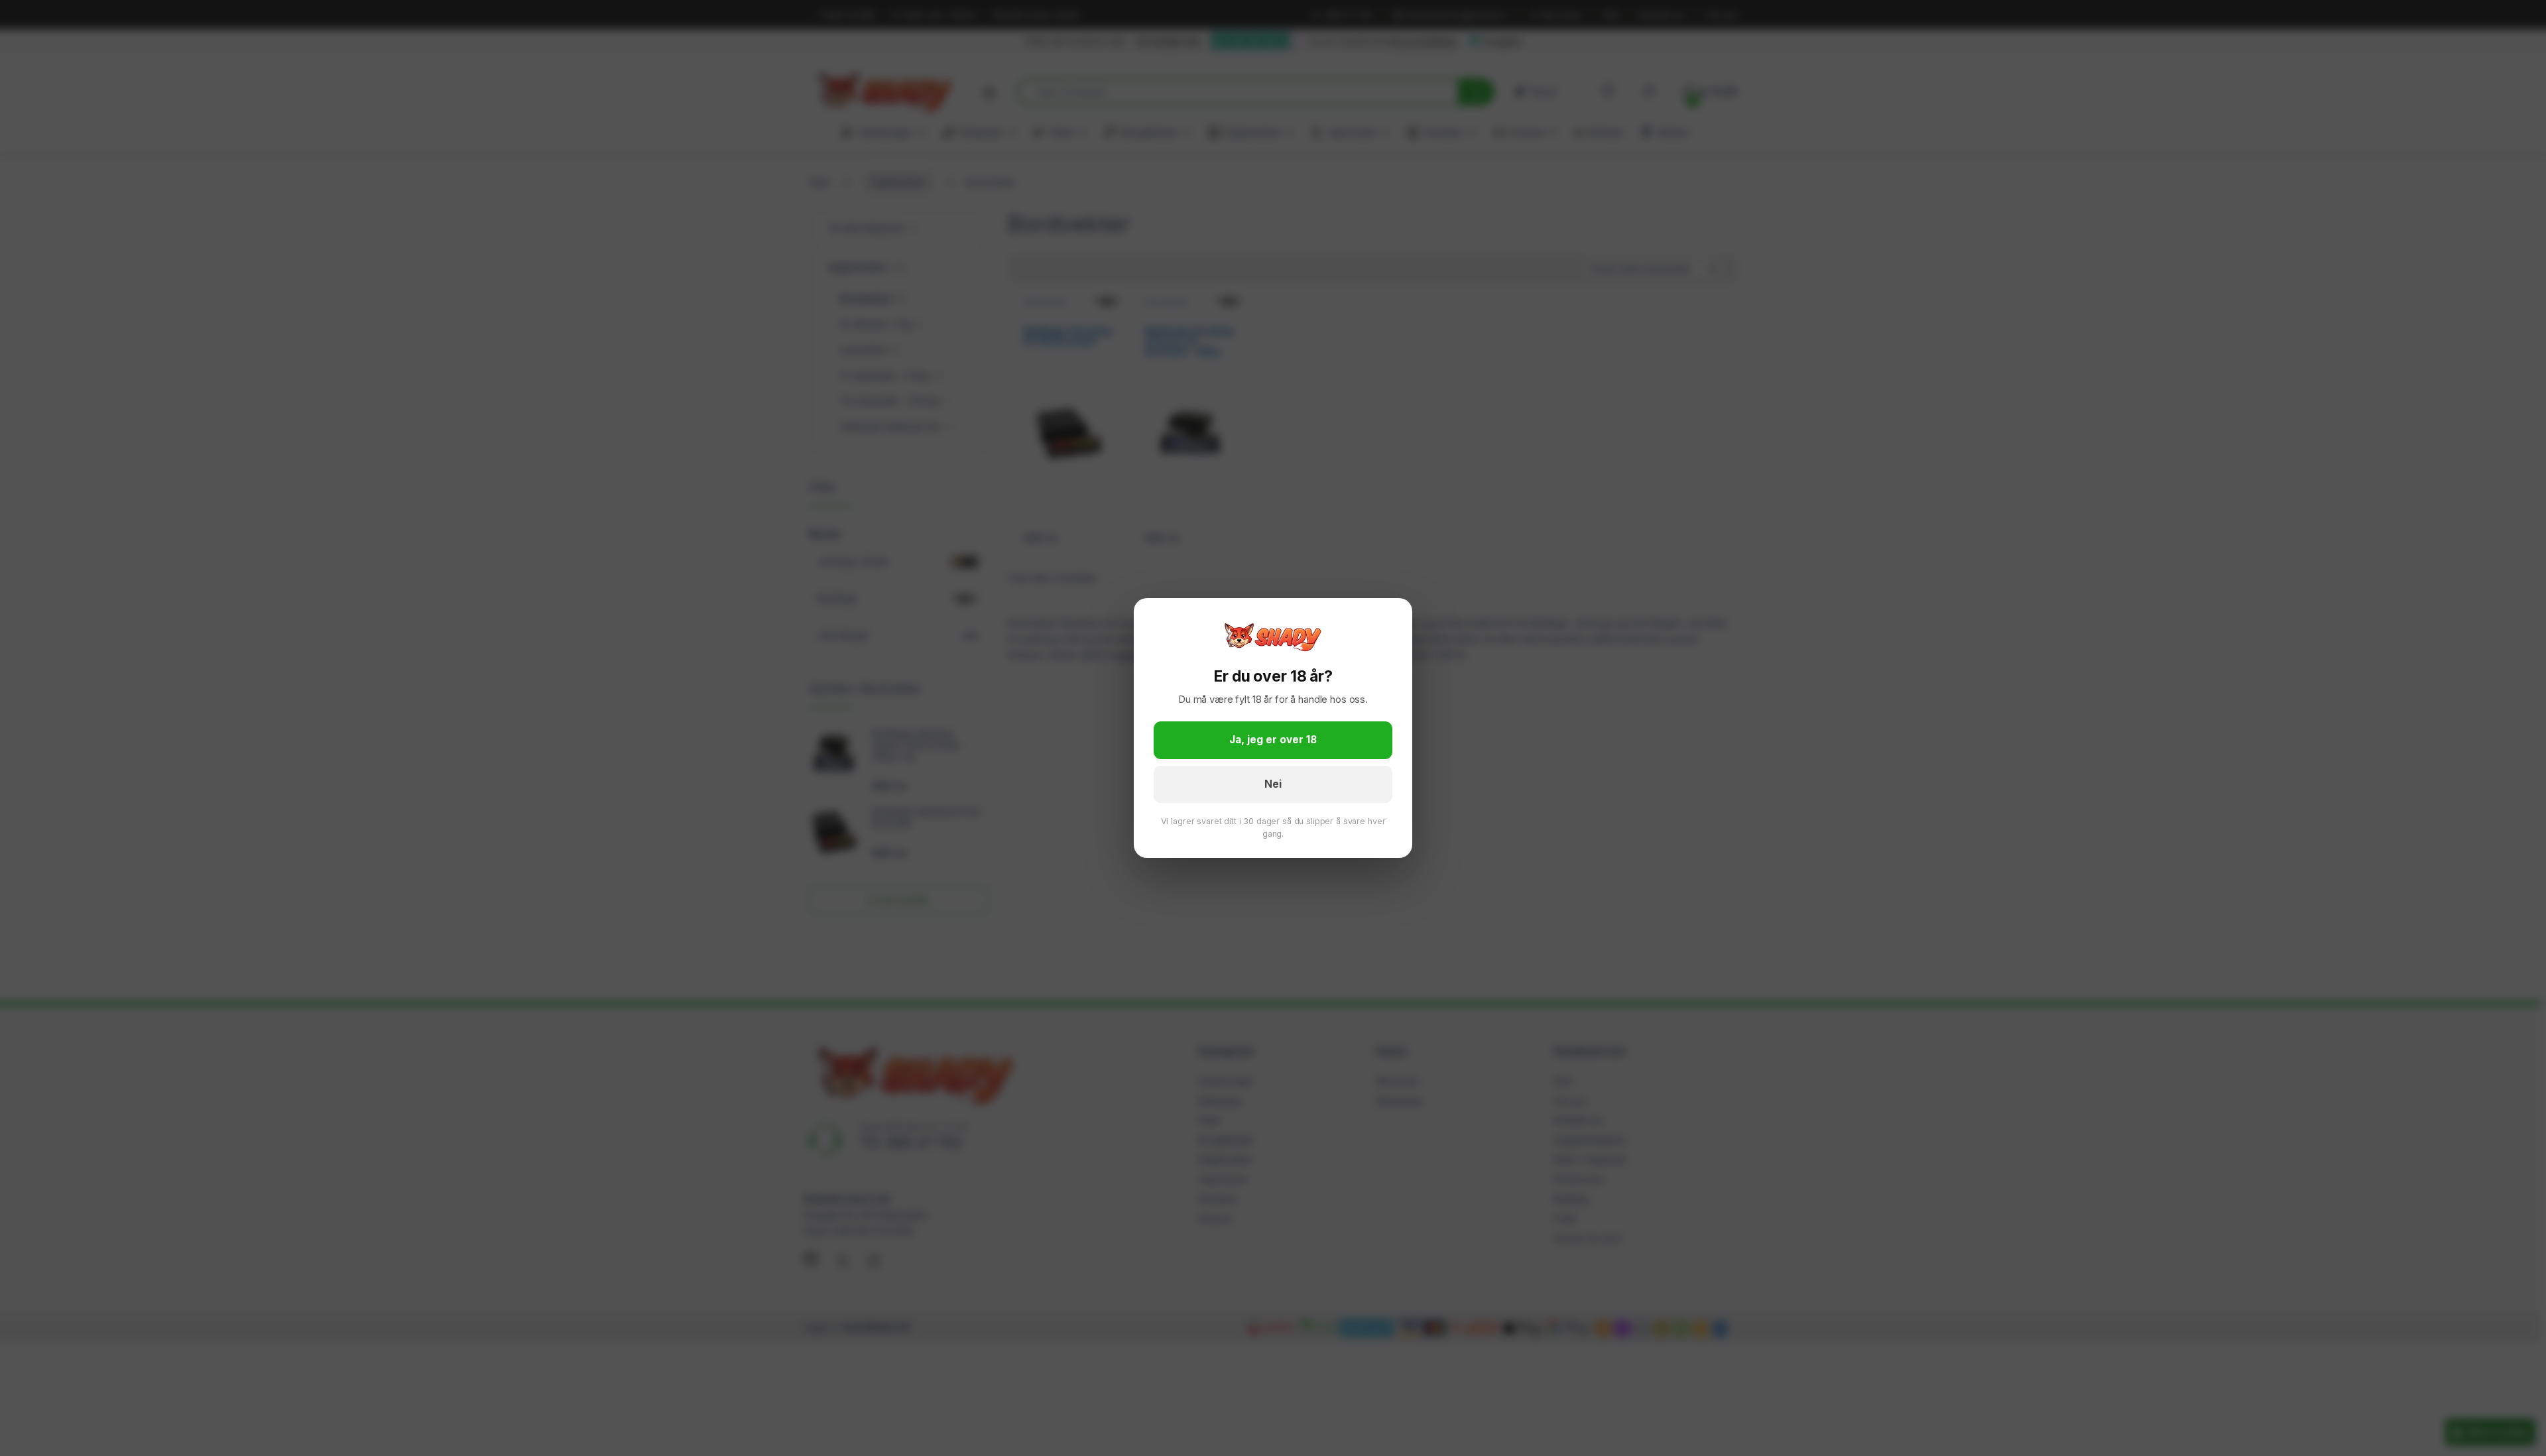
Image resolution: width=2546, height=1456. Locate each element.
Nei (1273, 784)
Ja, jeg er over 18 (1273, 740)
